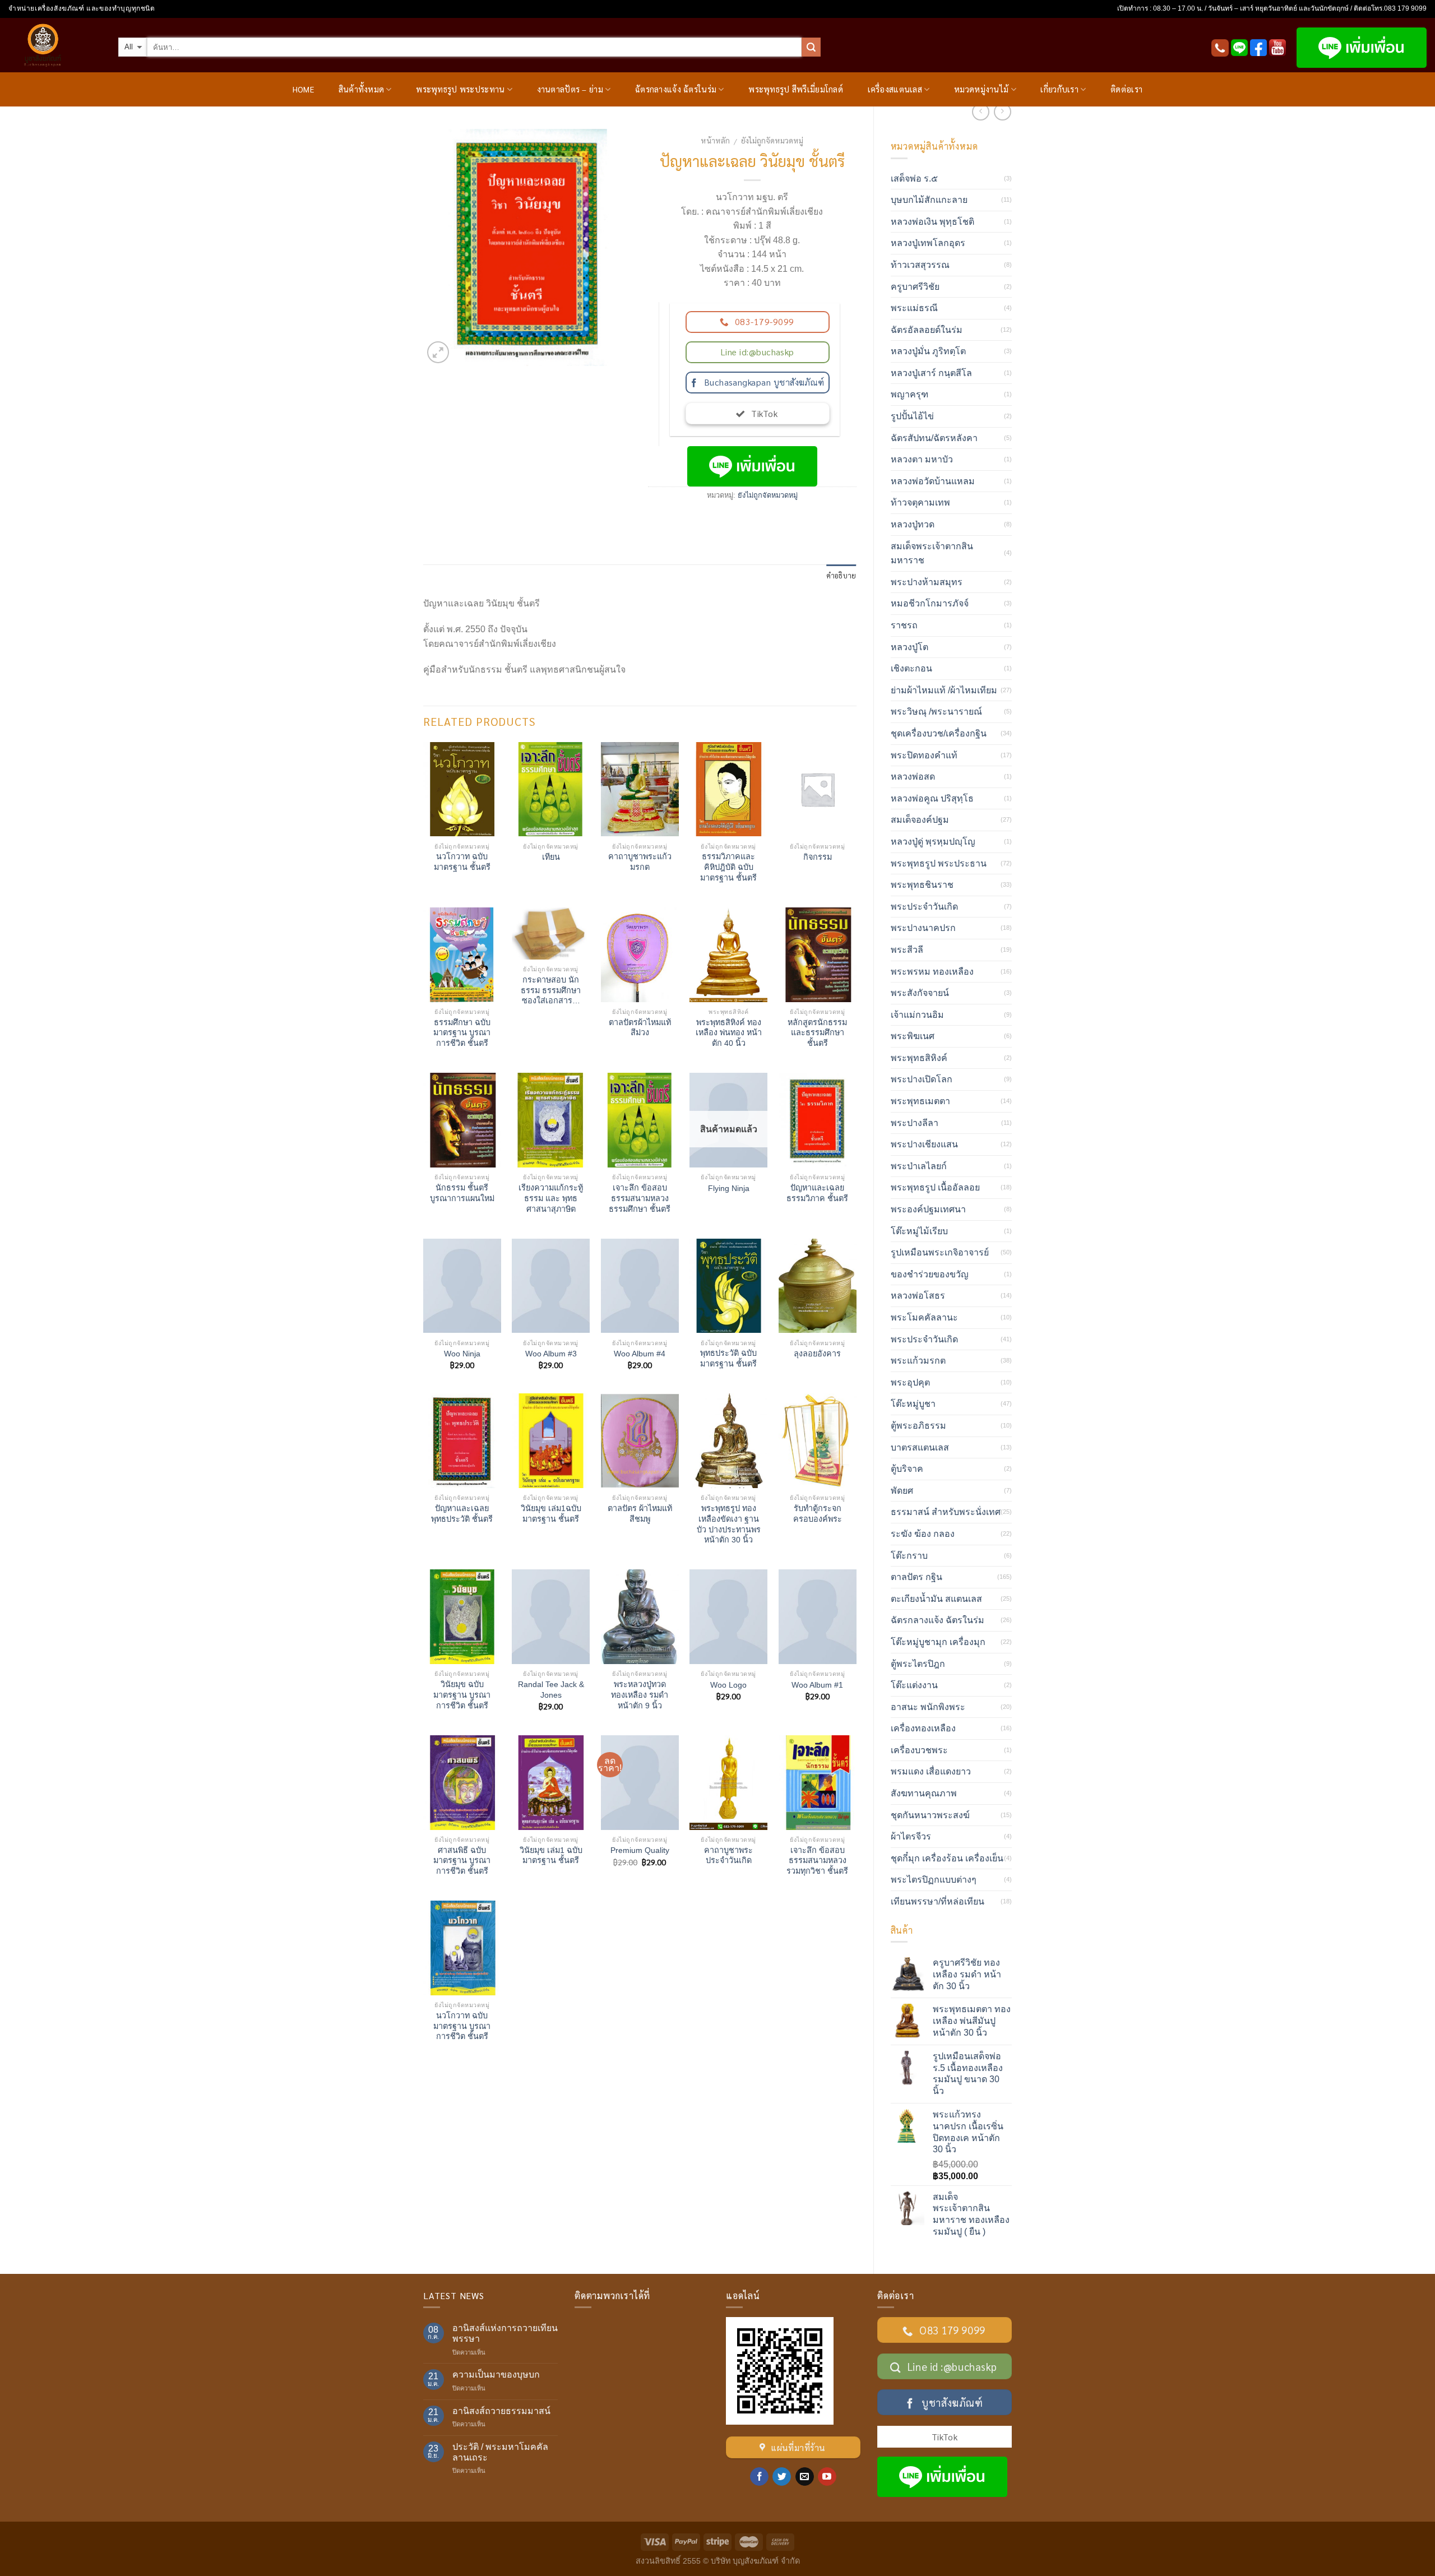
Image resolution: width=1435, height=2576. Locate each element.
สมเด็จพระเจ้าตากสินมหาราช (932, 553)
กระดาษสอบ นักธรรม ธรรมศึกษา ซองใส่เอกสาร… (551, 990)
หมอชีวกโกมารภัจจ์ (930, 603)
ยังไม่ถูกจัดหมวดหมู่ (772, 140)
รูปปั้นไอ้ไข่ (912, 416)
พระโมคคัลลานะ (924, 1317)
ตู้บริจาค (907, 1469)
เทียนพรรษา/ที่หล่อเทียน (938, 1901)
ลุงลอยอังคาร (817, 1354)
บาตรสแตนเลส (920, 1447)
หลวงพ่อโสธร (918, 1296)
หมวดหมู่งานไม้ (981, 89)
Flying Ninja (729, 1188)
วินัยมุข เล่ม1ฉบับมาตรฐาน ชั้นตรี (551, 1514)
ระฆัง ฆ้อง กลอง (923, 1534)
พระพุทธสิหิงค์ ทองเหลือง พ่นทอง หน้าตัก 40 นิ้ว (729, 1033)
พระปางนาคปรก (923, 928)
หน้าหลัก (715, 140)
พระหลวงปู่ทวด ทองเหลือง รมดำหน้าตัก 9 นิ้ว (640, 1695)
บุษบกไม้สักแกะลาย (929, 200)
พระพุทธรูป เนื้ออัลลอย (935, 1187)
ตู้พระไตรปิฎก (918, 1664)
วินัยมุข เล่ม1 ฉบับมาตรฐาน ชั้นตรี (551, 1855)
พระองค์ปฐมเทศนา (928, 1209)
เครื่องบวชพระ (919, 1750)
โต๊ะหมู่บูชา (913, 1404)
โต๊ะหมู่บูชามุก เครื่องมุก (938, 1642)
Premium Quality (640, 1850)
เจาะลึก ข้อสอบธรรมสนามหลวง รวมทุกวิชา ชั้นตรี (817, 1861)
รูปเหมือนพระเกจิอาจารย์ (940, 1252)
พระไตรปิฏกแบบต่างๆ (934, 1880)
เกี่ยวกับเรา (1059, 89)
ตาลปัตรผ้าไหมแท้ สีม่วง (640, 1028)
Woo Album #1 (817, 1685)
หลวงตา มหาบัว (922, 459)
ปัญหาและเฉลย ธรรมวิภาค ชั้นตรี (817, 1193)
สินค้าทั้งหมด (362, 89)
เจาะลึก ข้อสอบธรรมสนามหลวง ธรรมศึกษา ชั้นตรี (640, 1198)
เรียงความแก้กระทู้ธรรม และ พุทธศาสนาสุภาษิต (551, 1198)
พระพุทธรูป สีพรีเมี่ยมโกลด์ (796, 89)
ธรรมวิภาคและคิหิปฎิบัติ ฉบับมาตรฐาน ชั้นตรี (728, 867)
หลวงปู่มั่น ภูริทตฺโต (928, 351)
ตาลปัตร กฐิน (916, 1577)
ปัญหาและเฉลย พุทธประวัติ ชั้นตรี (462, 1514)
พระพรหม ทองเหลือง (932, 972)
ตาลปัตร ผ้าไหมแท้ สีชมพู (640, 1514)
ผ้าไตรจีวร (911, 1836)
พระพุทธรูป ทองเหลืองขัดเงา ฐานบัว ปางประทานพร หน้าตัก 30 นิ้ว (729, 1524)
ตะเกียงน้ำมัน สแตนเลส (936, 1599)
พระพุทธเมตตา (920, 1101)
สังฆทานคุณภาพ (924, 1793)
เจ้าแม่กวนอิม (917, 1015)
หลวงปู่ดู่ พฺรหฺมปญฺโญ (933, 842)
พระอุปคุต (910, 1382)
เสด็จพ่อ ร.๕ (914, 179)
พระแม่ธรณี (914, 308)
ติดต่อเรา (1126, 89)
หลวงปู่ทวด (913, 524)
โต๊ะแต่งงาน (914, 1685)
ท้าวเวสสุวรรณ (920, 265)
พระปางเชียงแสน (924, 1144)
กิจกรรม (818, 857)
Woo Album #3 (551, 1354)
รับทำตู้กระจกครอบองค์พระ (818, 1514)
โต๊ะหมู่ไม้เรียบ (919, 1231)
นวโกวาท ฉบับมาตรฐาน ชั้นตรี (462, 862)
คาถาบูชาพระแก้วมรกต (640, 862)
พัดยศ (902, 1491)
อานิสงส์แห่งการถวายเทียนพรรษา (505, 2333)
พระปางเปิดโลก (922, 1079)
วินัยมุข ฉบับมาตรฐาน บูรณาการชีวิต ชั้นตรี (462, 1695)
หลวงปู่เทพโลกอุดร (928, 243)
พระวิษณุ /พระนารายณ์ (936, 712)
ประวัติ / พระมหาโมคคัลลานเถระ (500, 2452)
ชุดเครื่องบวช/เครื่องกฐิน (939, 733)
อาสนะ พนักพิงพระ (928, 1707)
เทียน (551, 857)
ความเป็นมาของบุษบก (496, 2375)
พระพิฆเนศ (913, 1036)
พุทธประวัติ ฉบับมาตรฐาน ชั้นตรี (728, 1358)
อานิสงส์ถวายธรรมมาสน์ (501, 2411)
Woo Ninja (462, 1354)
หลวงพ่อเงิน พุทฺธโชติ (932, 222)
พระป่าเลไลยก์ (919, 1166)
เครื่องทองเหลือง (923, 1728)
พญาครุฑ (909, 394)
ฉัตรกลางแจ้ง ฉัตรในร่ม (676, 89)
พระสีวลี (907, 950)
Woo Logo (728, 1685)
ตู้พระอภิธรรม (918, 1426)
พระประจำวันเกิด (924, 907)
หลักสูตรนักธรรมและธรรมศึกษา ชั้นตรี (817, 1033)
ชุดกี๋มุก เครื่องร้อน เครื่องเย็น (947, 1858)
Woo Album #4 (640, 1354)
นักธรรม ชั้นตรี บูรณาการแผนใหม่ (462, 1193)
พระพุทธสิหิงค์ (919, 1058)
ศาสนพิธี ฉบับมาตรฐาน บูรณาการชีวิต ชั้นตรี (462, 1861)
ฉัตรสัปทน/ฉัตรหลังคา (934, 438)
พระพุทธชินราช (922, 885)
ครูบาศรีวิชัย (915, 287)
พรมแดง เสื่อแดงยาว (931, 1771)
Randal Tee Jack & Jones (551, 1690)
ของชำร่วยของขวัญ (930, 1274)
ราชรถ (904, 625)
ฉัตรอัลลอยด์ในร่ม (927, 330)
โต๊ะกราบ (909, 1556)
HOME (303, 89)
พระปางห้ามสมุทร (927, 582)
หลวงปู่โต (909, 647)
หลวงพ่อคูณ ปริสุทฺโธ (932, 798)
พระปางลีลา (915, 1123)
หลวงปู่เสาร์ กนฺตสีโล (931, 373)
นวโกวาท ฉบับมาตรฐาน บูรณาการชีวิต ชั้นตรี (462, 2026)
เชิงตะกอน (911, 668)
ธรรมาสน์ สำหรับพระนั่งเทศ (946, 1512)
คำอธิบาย (841, 575)
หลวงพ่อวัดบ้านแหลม (933, 481)
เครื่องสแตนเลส (895, 89)
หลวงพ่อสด (913, 777)
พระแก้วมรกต (918, 1361)
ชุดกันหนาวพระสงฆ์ (930, 1815)
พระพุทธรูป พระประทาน (460, 89)
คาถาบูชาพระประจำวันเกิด (728, 1855)
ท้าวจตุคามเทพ (920, 502)
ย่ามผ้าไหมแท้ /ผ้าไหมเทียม (944, 690)
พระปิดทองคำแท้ (924, 755)
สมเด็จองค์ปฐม (920, 820)
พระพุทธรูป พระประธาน (939, 863)
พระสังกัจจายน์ (920, 993)
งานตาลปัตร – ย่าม (570, 89)
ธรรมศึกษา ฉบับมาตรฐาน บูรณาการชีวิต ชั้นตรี (462, 1033)
